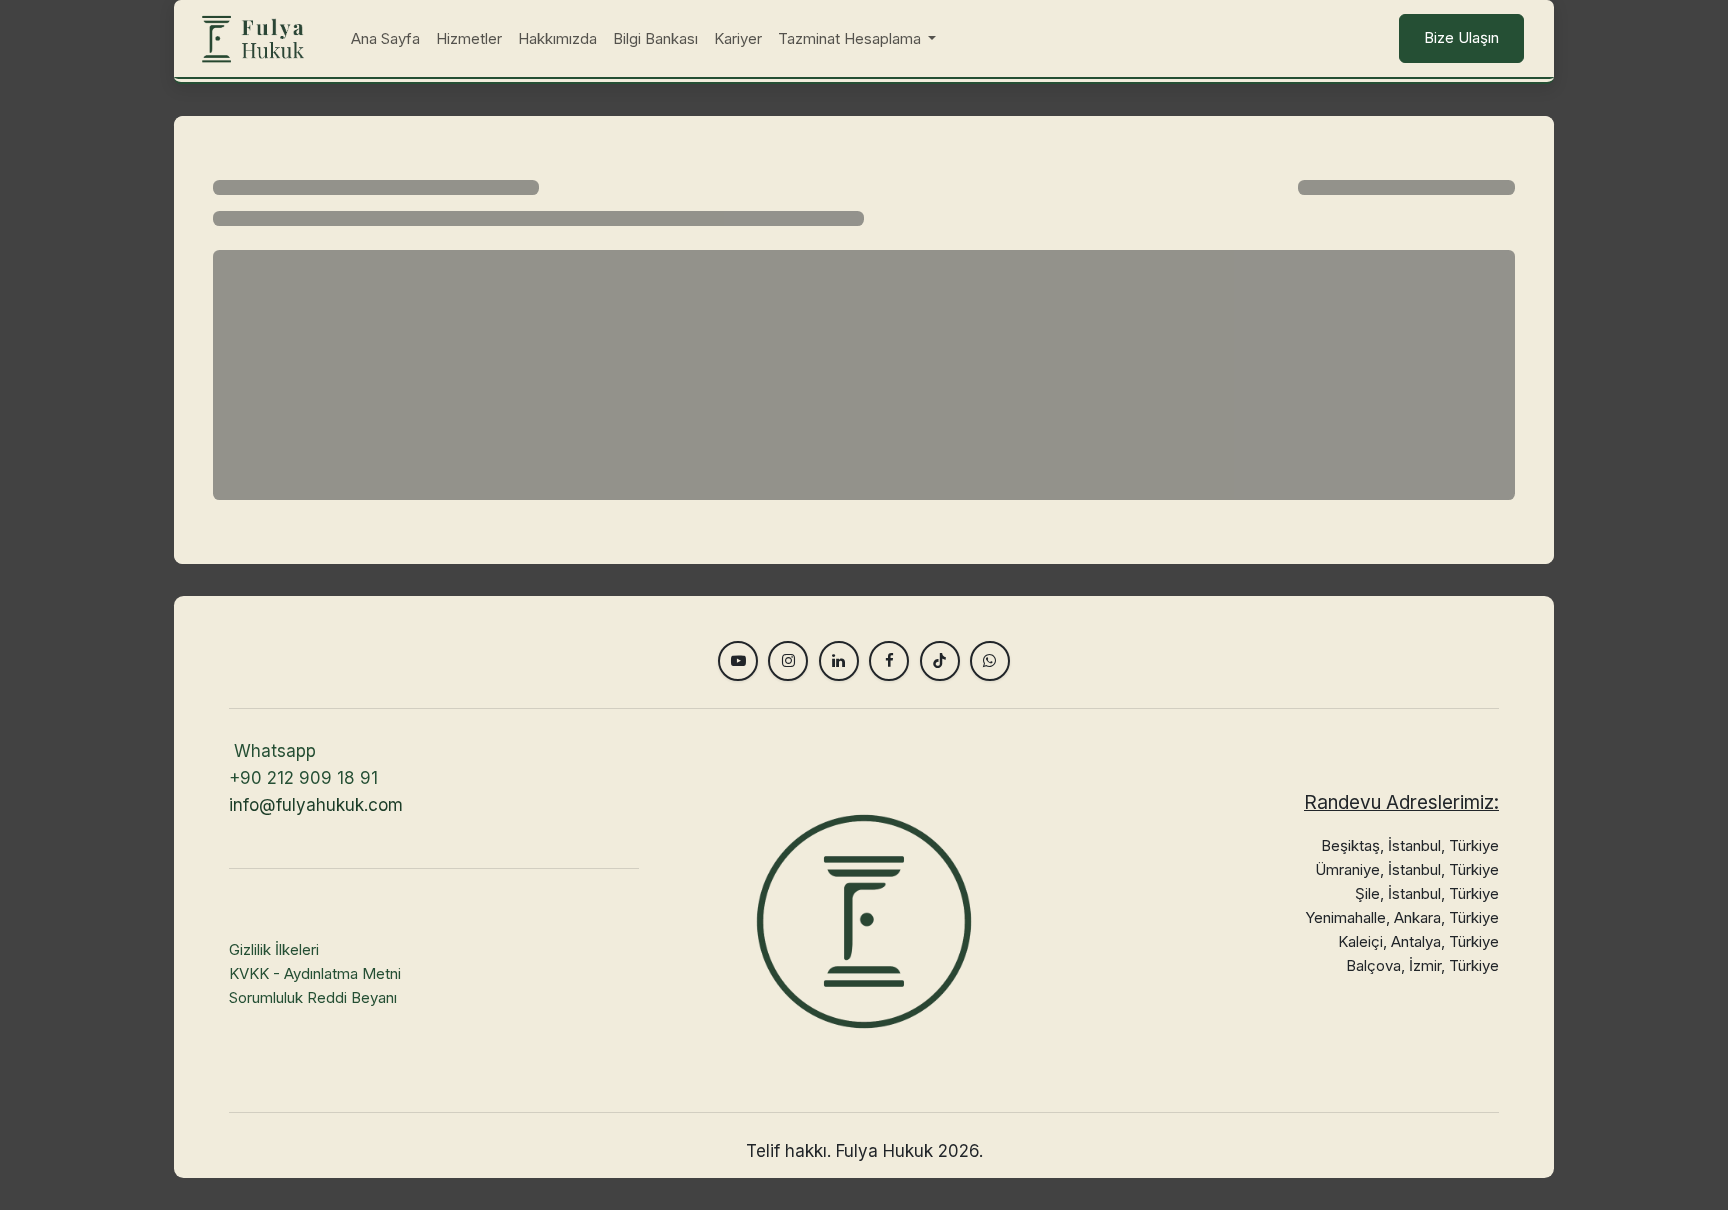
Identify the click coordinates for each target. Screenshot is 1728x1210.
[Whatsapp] (990, 661)
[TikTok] (940, 661)
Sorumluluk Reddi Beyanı (313, 997)
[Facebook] (889, 661)
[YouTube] (738, 661)
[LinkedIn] (839, 661)
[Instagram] (788, 661)
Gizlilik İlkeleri (274, 949)
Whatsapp (275, 751)
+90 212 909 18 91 (303, 778)
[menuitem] (385, 39)
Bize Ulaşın (1461, 37)
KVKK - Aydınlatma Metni (315, 973)
